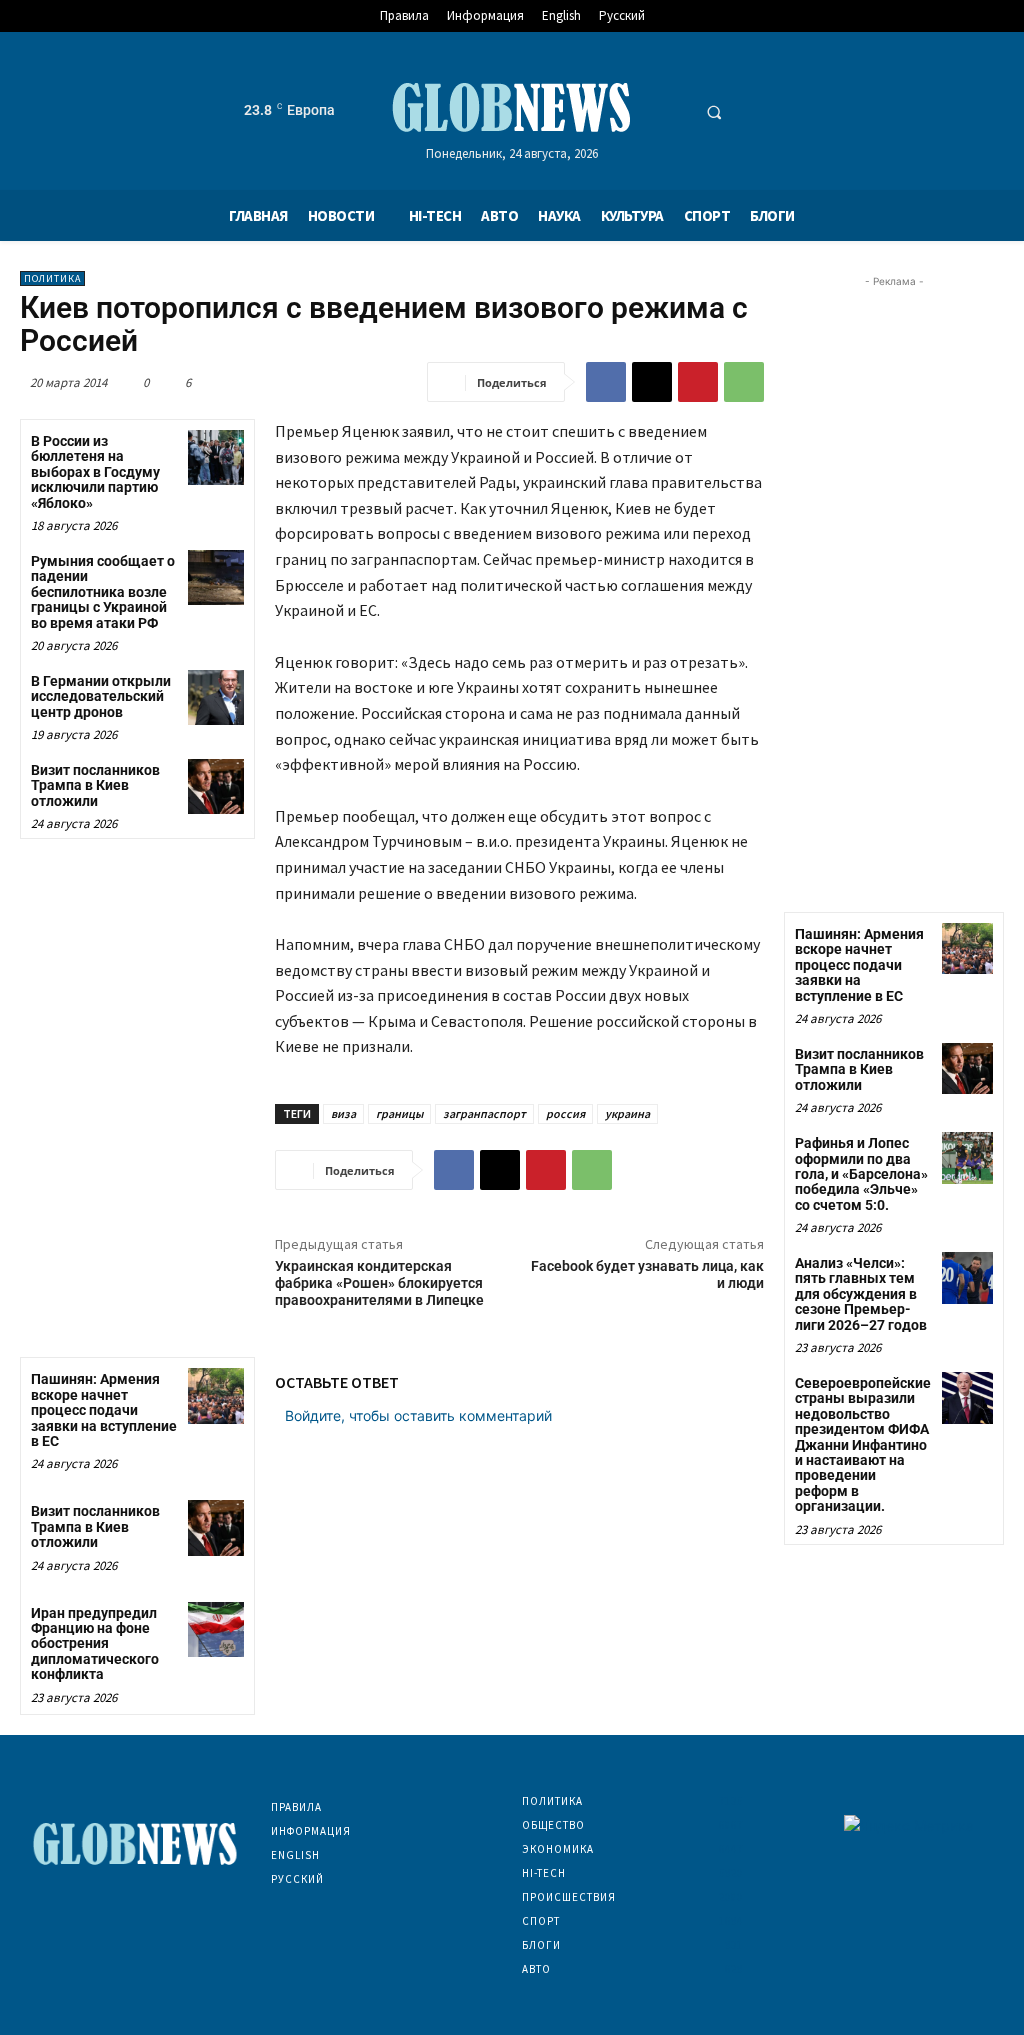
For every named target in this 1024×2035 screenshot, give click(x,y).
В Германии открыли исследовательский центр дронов (101, 696)
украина (627, 1113)
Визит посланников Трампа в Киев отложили (95, 785)
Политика (52, 278)
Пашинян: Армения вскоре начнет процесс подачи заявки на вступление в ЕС (104, 1410)
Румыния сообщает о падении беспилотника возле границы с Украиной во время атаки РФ (103, 592)
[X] (652, 382)
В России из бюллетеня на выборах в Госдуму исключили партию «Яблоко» (95, 472)
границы (399, 1113)
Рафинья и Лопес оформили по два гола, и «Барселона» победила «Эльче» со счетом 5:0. (861, 1174)
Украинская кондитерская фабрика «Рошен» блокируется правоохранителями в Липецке (379, 1283)
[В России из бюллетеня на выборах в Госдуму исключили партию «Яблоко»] (215, 457)
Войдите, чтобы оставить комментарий (418, 1415)
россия (565, 1113)
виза (343, 1113)
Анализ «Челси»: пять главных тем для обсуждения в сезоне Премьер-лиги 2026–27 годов (861, 1294)
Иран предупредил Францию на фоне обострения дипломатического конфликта (95, 1644)
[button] (714, 112)
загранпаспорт (484, 1113)
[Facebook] (606, 382)
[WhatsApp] (744, 382)
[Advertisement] (894, 592)
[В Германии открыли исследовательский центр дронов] (215, 697)
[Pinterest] (698, 382)
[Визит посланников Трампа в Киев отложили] (215, 786)
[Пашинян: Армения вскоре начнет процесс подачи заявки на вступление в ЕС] (215, 1395)
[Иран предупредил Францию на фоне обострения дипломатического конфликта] (215, 1629)
